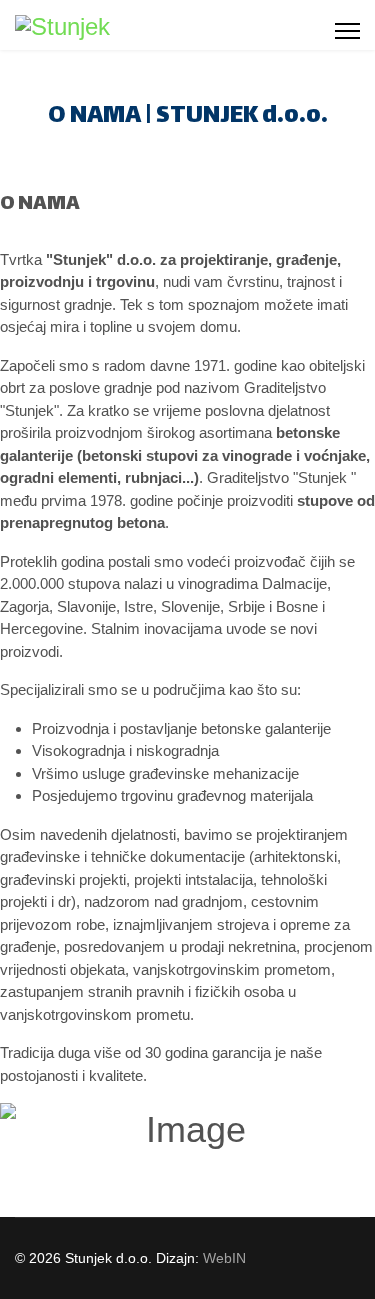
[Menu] (347, 31)
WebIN (224, 1258)
